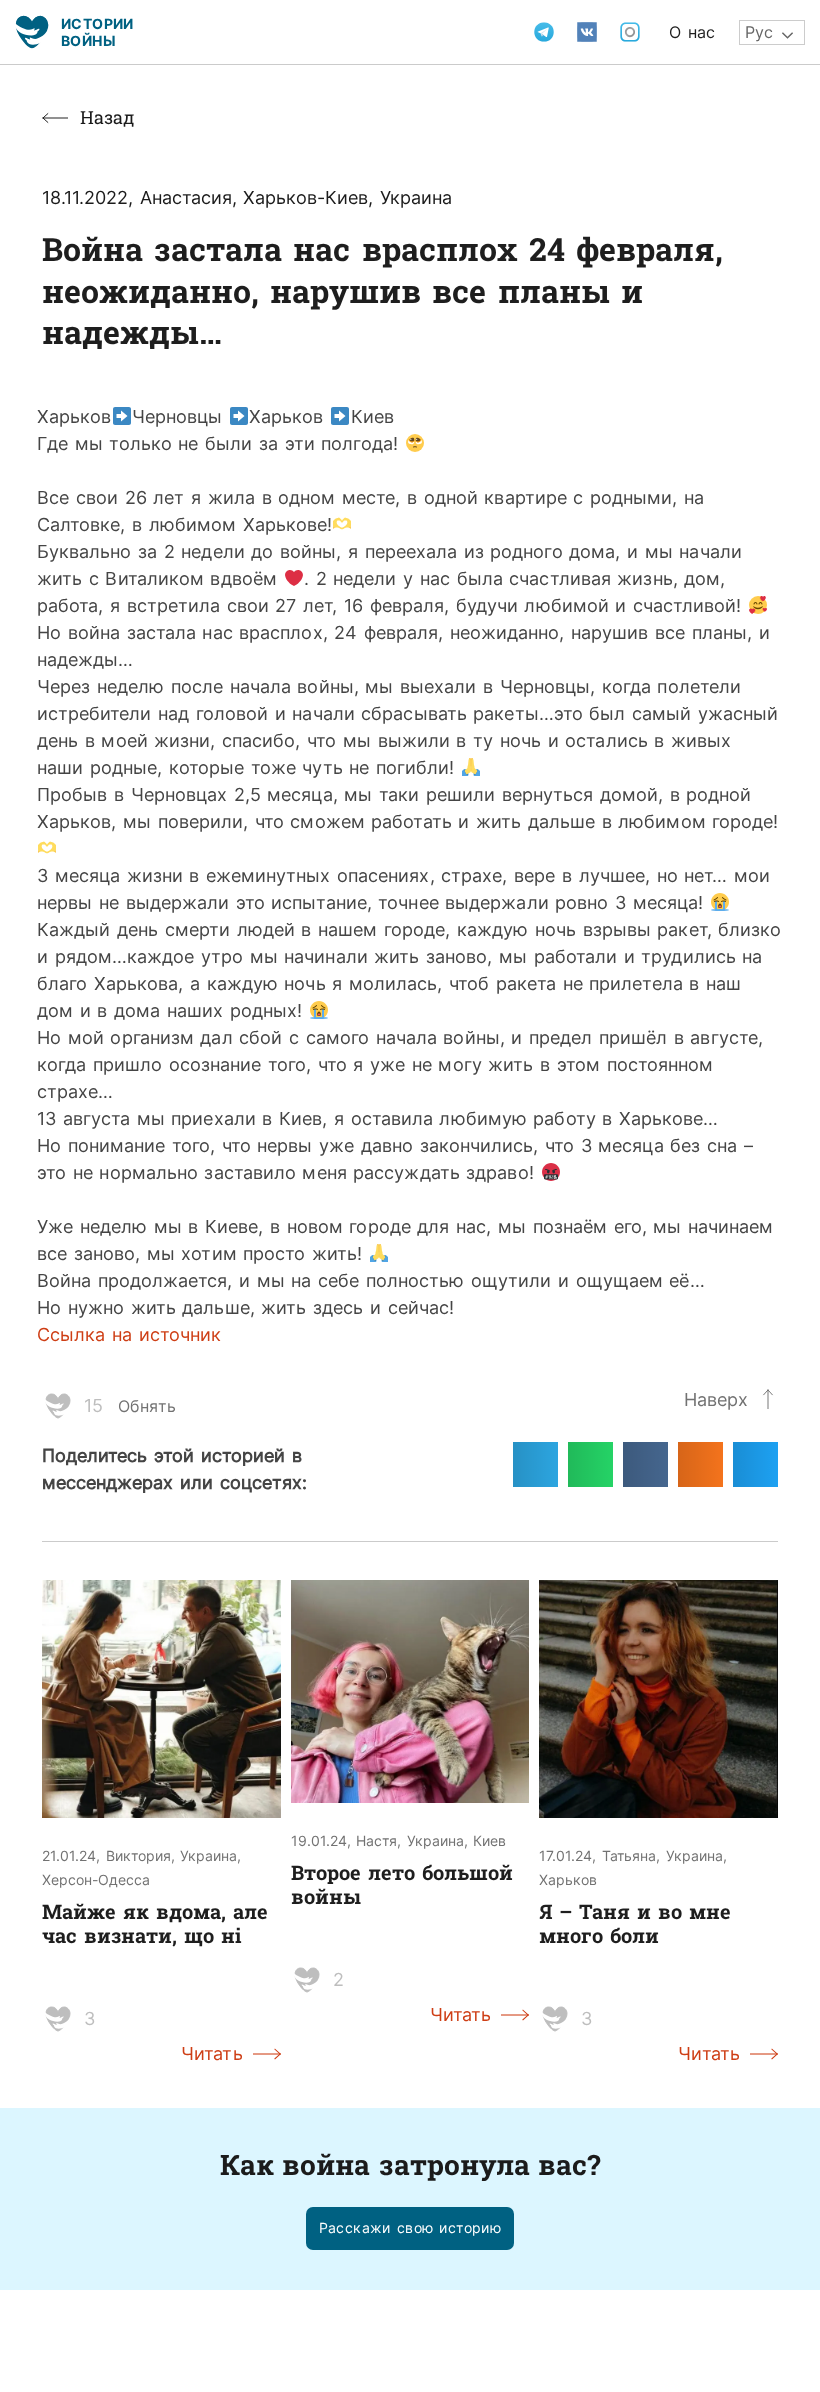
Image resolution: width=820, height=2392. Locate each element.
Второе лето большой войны (402, 1884)
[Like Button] (58, 1406)
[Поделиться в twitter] (755, 1464)
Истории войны (97, 31)
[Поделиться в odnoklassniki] (700, 1464)
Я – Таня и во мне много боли (635, 1923)
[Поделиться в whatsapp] (590, 1464)
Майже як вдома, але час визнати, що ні (155, 1923)
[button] (410, 2228)
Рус (759, 32)
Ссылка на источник (129, 1334)
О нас (692, 32)
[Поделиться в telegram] (535, 1464)
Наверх (716, 1399)
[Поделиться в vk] (645, 1464)
